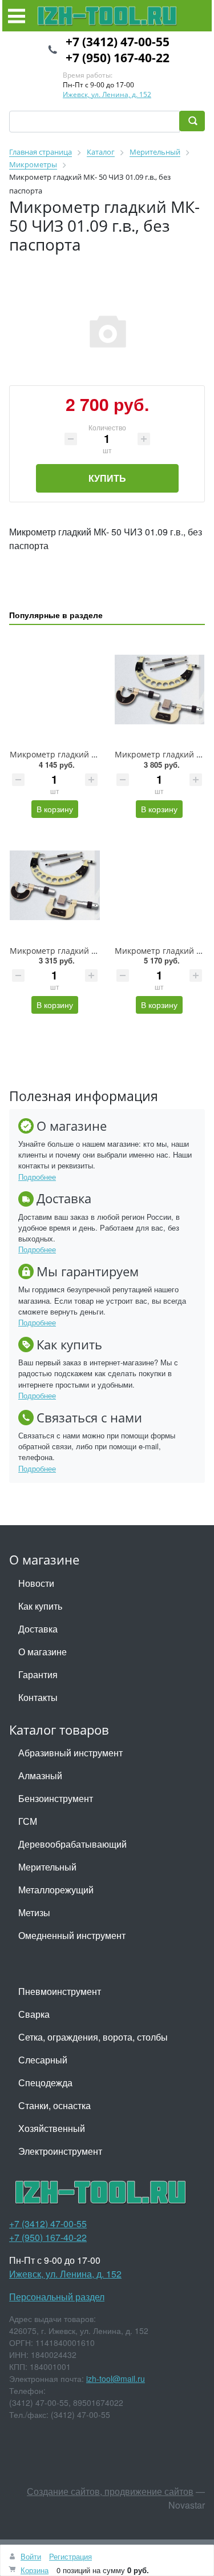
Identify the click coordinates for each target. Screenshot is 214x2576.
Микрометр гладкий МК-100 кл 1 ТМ (81, 754)
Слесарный (43, 2060)
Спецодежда (45, 2083)
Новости (36, 1583)
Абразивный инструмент (70, 1753)
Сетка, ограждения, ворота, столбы (93, 2037)
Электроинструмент (60, 2151)
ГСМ (28, 1821)
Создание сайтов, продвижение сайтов (110, 2491)
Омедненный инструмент (72, 1935)
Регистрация (70, 2556)
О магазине (43, 1652)
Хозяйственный (52, 2128)
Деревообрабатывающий (72, 1844)
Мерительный (47, 1867)
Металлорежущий (56, 1890)
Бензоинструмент (56, 1798)
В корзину (55, 809)
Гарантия (38, 1674)
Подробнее (37, 1177)
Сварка (34, 2014)
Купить (107, 478)
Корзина (35, 2570)
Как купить (40, 1606)
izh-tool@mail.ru (116, 2379)
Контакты (38, 1697)
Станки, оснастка (54, 2105)
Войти (31, 2556)
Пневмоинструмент (60, 1991)
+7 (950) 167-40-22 (118, 58)
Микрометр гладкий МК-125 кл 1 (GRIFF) (88, 951)
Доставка (38, 1629)
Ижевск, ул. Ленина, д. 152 (107, 94)
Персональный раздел (57, 2297)
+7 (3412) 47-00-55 (118, 42)
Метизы (34, 1912)
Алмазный (40, 1775)
